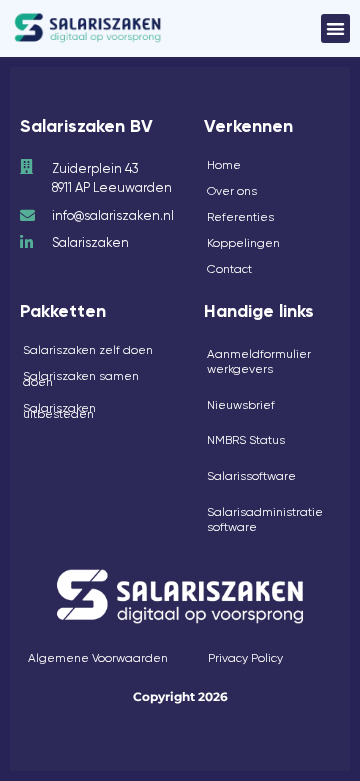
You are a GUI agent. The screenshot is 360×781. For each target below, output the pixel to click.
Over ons (232, 191)
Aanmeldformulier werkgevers (259, 362)
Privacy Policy (245, 658)
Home (224, 165)
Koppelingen (243, 243)
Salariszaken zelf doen (88, 350)
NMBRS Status (246, 440)
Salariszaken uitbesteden (59, 411)
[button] (335, 28)
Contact (229, 269)
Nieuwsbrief (241, 405)
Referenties (240, 217)
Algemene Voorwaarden (98, 658)
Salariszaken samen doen (81, 379)
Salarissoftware (251, 476)
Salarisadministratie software (265, 520)
